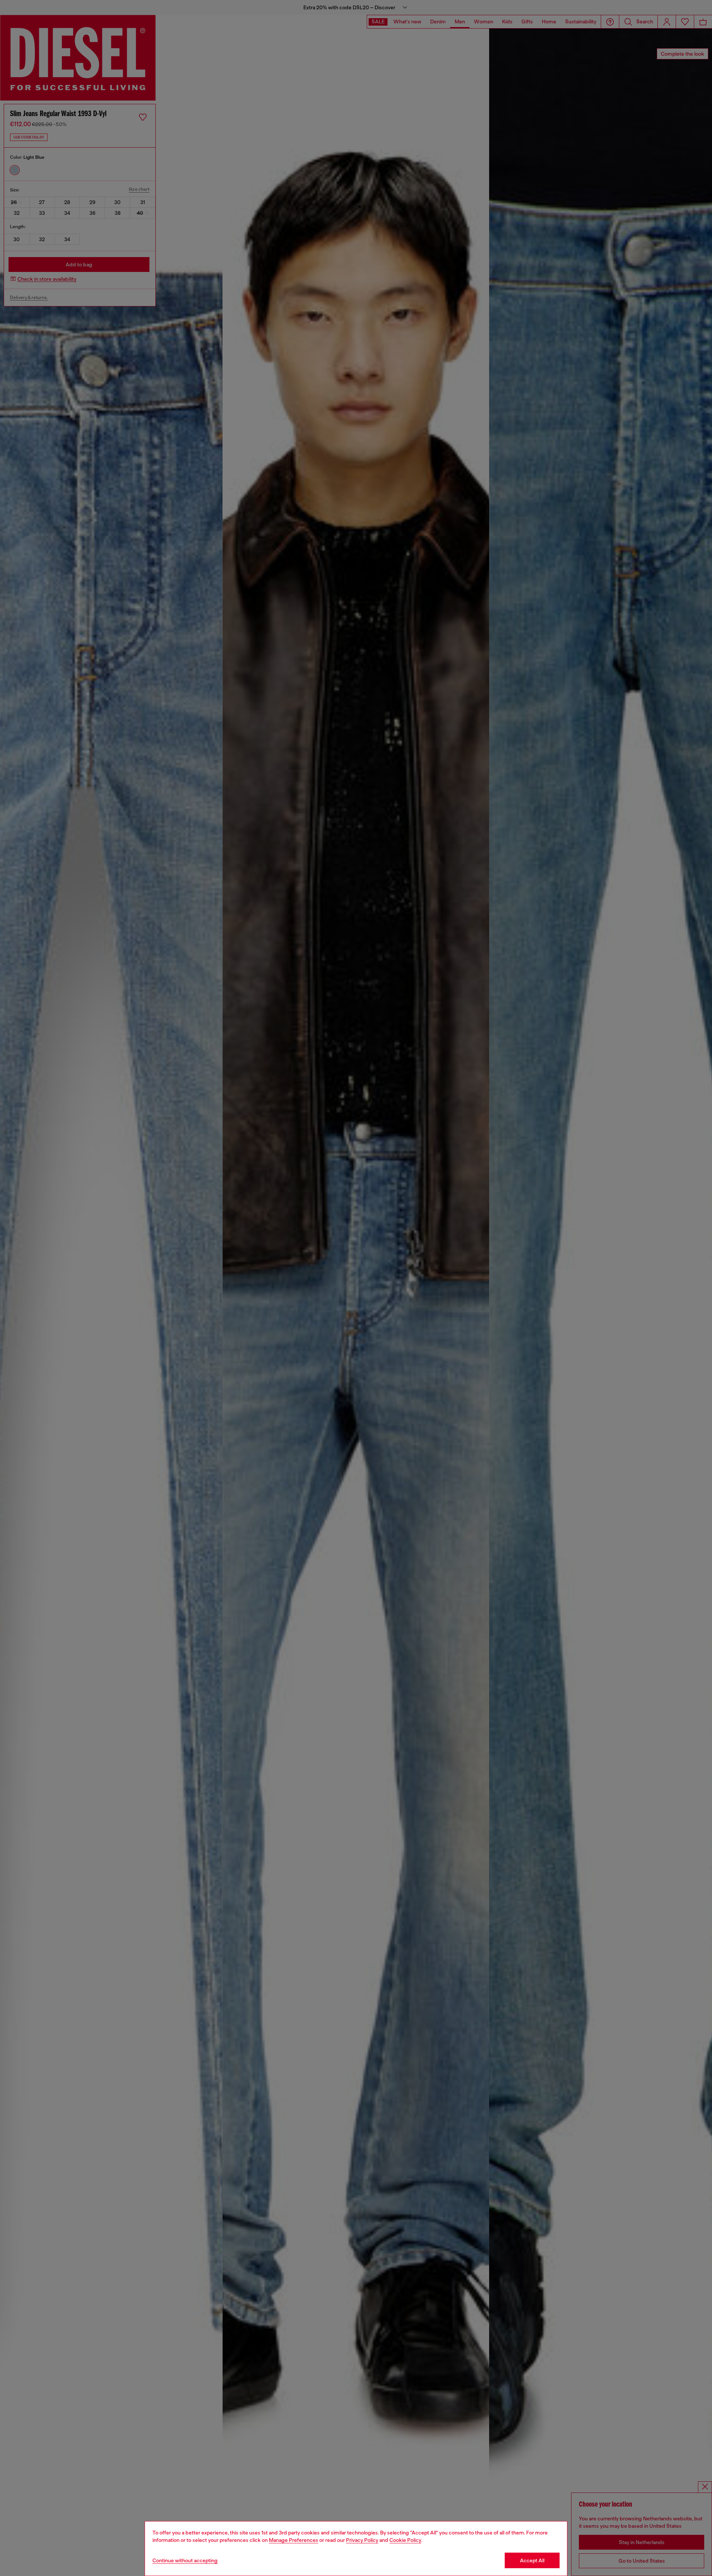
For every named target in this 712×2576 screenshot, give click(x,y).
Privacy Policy (362, 2540)
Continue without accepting (185, 2560)
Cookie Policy (405, 2540)
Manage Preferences (294, 2540)
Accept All (532, 2560)
